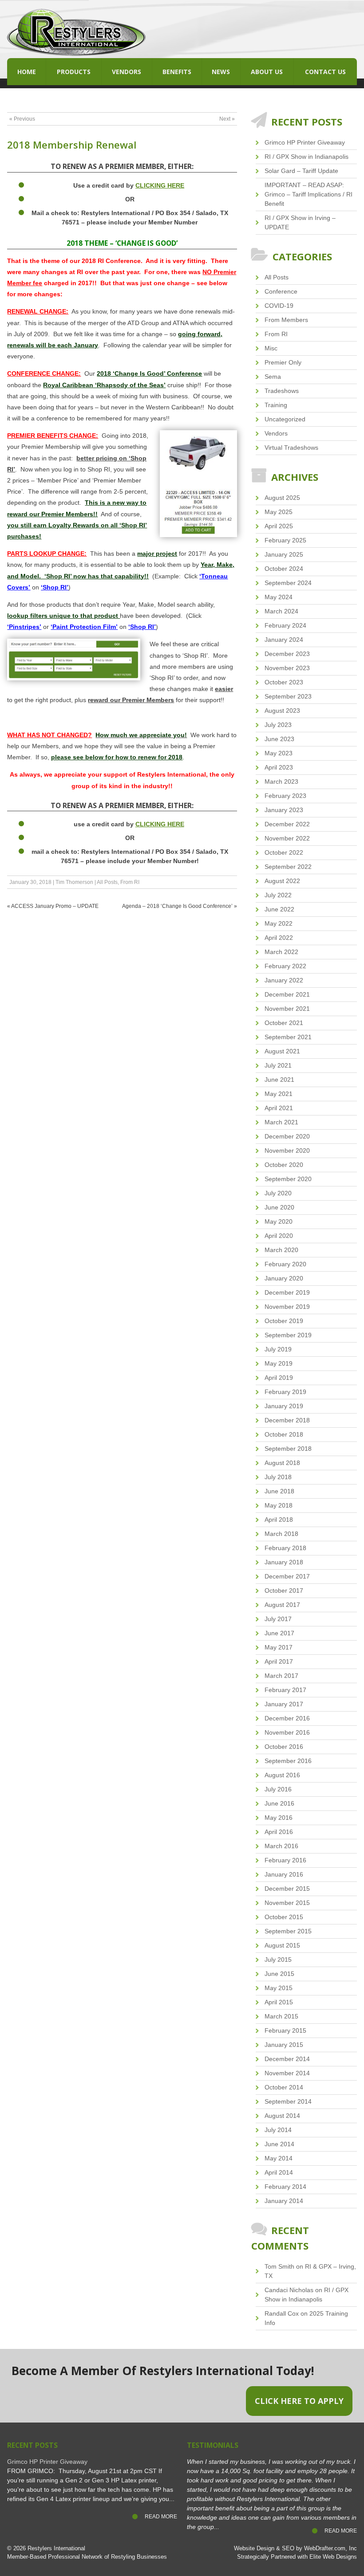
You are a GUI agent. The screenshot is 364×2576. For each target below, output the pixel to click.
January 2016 (284, 1874)
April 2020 (279, 1236)
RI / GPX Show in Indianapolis (307, 157)
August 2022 (282, 881)
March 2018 (281, 1534)
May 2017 (279, 1647)
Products (74, 72)
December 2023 (287, 654)
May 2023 (279, 753)
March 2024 (281, 611)
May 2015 (279, 1988)
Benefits (177, 72)
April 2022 (279, 938)
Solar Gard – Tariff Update (301, 171)
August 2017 (282, 1605)
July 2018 (278, 1477)
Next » (227, 119)
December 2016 (287, 1718)
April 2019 (279, 1378)
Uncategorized (285, 419)
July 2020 (278, 1193)
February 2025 (285, 540)
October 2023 (284, 682)
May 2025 (279, 512)
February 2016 (285, 1860)
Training (276, 405)
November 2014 (287, 2073)
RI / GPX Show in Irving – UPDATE (300, 222)
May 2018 (279, 1505)
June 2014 (279, 2144)
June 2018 (279, 1491)
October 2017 (284, 1590)
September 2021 (288, 1037)
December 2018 (287, 1420)
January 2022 (284, 980)
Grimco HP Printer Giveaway (305, 142)
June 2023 (279, 739)
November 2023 (287, 668)
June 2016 (279, 1803)
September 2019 (288, 1335)
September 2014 (288, 2101)
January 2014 (284, 2201)
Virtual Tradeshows (291, 448)
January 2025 (284, 554)
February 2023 (285, 796)
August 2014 (282, 2116)
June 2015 (279, 1974)
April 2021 (279, 1108)
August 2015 (282, 1945)
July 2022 (278, 895)
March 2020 (281, 1250)
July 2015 (278, 1959)
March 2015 (281, 2016)
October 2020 (284, 1165)
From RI (130, 882)
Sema (273, 377)
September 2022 (288, 867)
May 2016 (279, 1818)
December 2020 (287, 1136)
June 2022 (279, 909)
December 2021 (287, 994)
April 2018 (279, 1520)
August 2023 (282, 711)
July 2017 (278, 1619)
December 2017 (287, 1576)
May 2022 (279, 923)
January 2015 (284, 2045)
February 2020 (285, 1264)
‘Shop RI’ (55, 587)
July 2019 (278, 1349)
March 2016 (281, 1846)
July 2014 (278, 2130)
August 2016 (282, 1775)
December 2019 (287, 1292)
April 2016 (279, 1832)
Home (27, 72)
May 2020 (279, 1221)
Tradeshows (282, 391)
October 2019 (284, 1321)
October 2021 (284, 1023)
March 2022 (281, 952)
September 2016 (288, 1761)
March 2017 (281, 1676)
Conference (281, 291)
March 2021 (281, 1122)
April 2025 (279, 526)
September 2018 (288, 1449)
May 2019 (279, 1363)
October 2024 (284, 569)
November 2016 (287, 1732)
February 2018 (285, 1548)
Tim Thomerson (74, 882)
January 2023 (284, 810)
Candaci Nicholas (289, 2290)
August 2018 (282, 1463)
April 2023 (279, 767)
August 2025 (282, 498)
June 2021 (279, 1080)
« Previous (22, 119)
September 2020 (288, 1179)
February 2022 (285, 966)
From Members (286, 320)
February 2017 (285, 1690)
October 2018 (284, 1434)
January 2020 (284, 1278)
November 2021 (287, 1009)
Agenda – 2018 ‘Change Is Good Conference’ (177, 906)
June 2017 (279, 1633)
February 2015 (285, 2030)
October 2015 (284, 1917)
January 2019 (284, 1406)
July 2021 (278, 1065)
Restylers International (56, 2549)
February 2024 (285, 625)
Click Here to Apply (299, 2401)
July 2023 (278, 725)
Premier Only (283, 362)
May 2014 (279, 2158)
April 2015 (279, 2002)
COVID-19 (279, 306)
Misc (271, 348)
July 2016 (278, 1789)
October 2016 (284, 1747)
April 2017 (279, 1661)
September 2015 (288, 1931)
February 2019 (285, 1392)
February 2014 (285, 2187)
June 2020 (279, 1207)
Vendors (127, 72)
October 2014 (284, 2087)
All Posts (107, 882)
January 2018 (284, 1562)
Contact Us (325, 72)
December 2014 (287, 2059)
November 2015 (287, 1903)
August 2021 (282, 1051)
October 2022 (284, 852)
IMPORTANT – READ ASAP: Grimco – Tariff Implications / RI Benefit (309, 194)
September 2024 (288, 583)
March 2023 (281, 781)
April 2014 (279, 2172)
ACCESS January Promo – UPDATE (55, 906)
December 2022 (287, 824)
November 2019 (287, 1307)
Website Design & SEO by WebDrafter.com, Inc (295, 2549)
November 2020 (287, 1151)
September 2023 (288, 696)
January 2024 (284, 640)
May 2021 (279, 1094)
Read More (161, 2517)
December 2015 (287, 1889)
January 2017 (284, 1704)
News (221, 72)
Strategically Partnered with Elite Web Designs (297, 2557)
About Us (267, 72)
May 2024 (279, 597)
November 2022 (287, 838)
